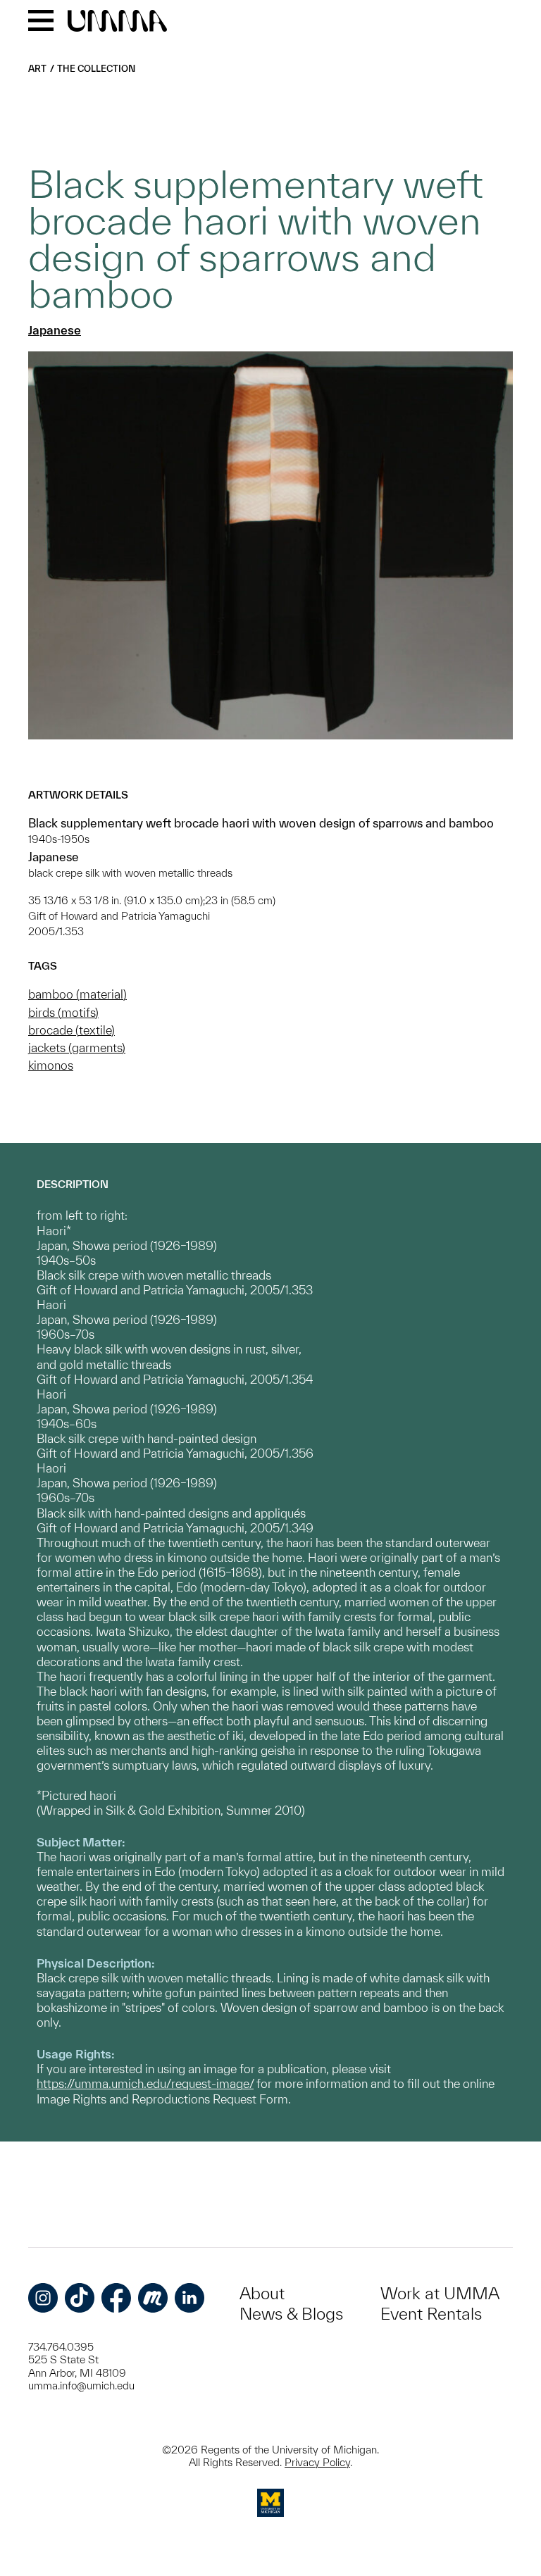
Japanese (55, 330)
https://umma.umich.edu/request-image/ (145, 2083)
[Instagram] (43, 2298)
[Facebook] (116, 2298)
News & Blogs (291, 2314)
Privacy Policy (317, 2462)
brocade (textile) (71, 1030)
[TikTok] (80, 2298)
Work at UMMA (440, 2293)
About (262, 2293)
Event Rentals (431, 2314)
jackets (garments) (77, 1048)
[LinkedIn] (189, 2298)
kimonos (51, 1065)
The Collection (96, 69)
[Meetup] (153, 2298)
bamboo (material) (77, 994)
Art (37, 69)
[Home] (117, 22)
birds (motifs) (63, 1012)
